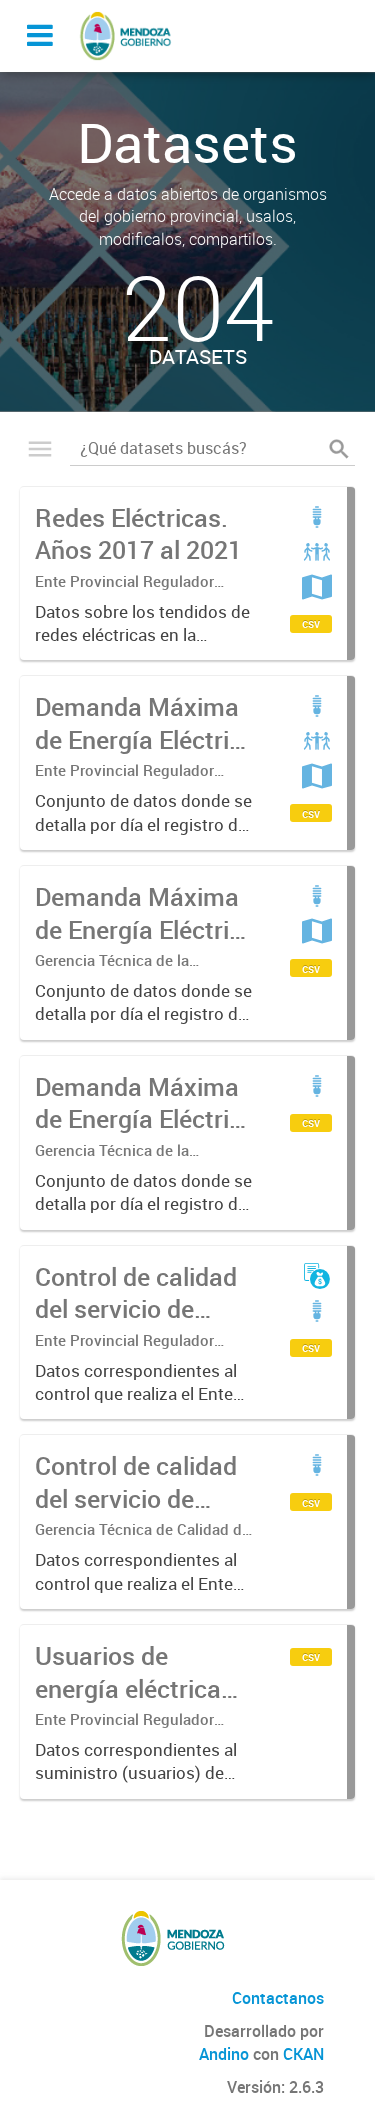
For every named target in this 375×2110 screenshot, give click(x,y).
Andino (224, 2054)
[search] (339, 449)
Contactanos (278, 1998)
